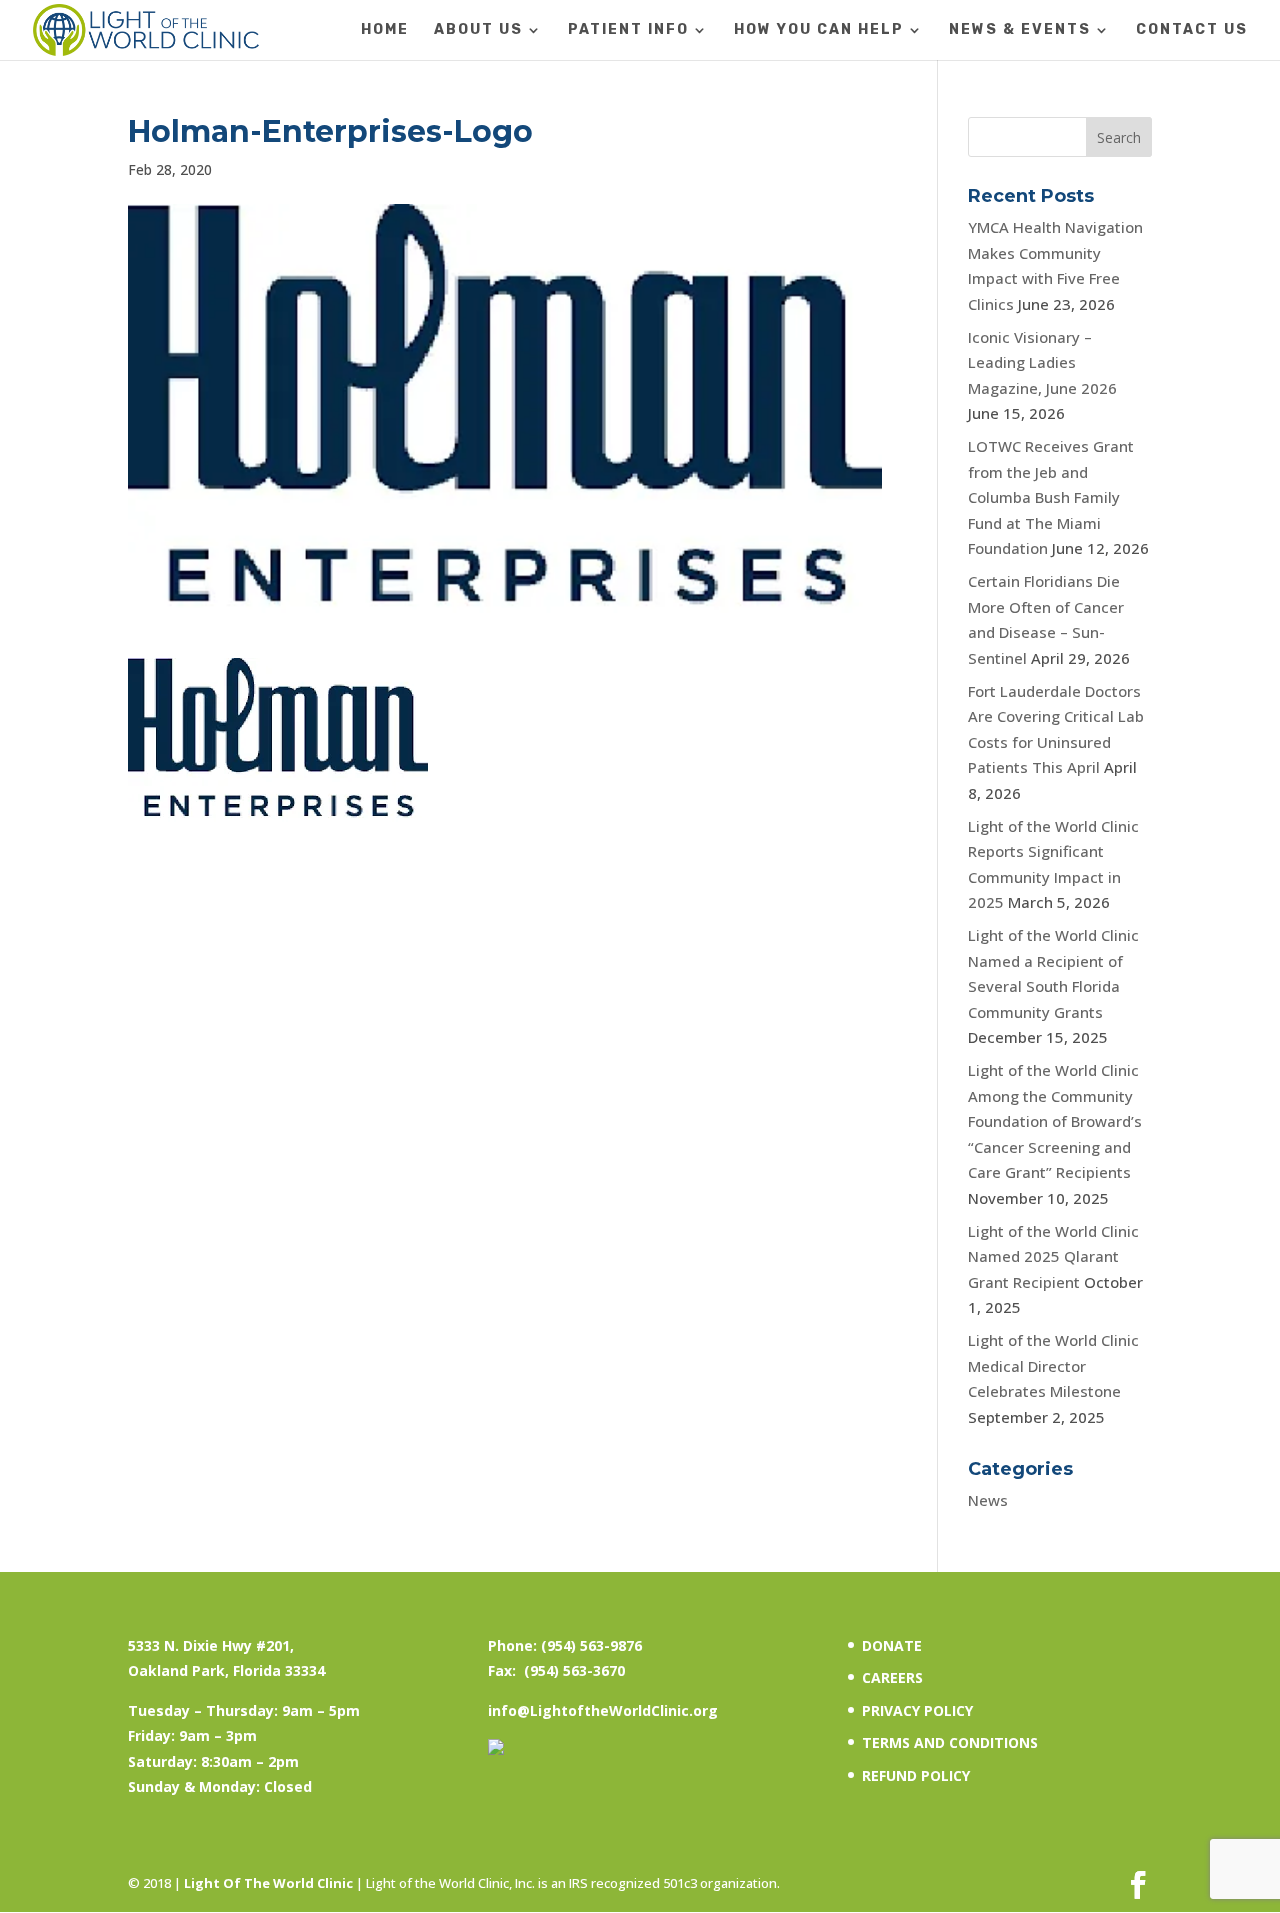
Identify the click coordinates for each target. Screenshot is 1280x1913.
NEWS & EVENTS (1020, 30)
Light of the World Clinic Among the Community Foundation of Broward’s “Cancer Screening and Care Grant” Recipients (1055, 1121)
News (988, 1500)
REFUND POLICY (916, 1775)
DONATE (892, 1645)
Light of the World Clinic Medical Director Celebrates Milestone (1053, 1365)
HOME (385, 30)
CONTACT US (1192, 30)
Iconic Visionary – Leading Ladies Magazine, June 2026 (1042, 362)
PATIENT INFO (628, 30)
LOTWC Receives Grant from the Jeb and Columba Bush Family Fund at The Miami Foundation (1051, 497)
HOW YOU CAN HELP (819, 30)
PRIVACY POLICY (917, 1710)
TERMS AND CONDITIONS (950, 1742)
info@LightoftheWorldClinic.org (603, 1710)
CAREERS (892, 1677)
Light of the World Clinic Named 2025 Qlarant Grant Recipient (1053, 1256)
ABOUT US (478, 30)
